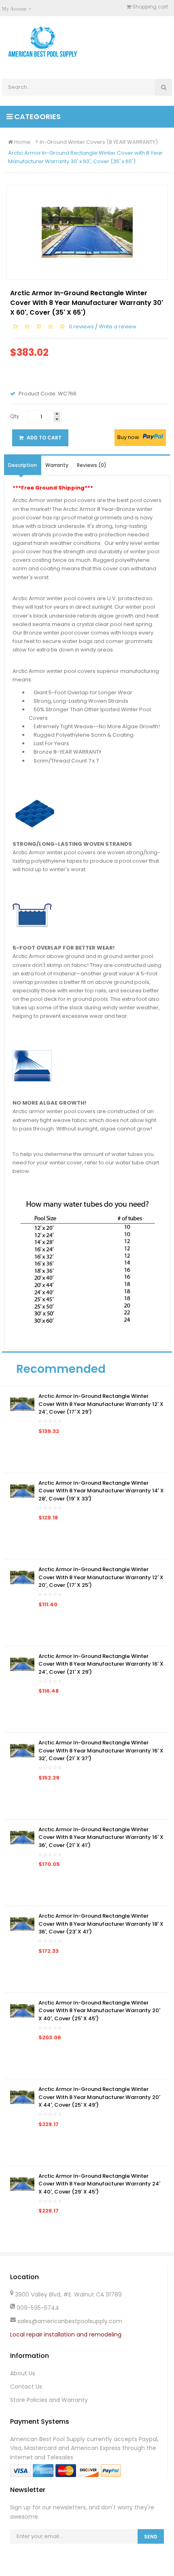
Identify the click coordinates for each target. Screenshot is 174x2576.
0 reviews (81, 327)
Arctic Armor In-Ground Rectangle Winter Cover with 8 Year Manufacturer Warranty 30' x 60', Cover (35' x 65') (85, 157)
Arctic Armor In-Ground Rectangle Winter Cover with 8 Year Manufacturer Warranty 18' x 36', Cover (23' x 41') (101, 1924)
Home (22, 142)
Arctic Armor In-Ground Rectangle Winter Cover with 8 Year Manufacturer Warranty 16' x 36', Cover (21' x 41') (101, 1837)
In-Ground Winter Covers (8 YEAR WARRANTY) (99, 142)
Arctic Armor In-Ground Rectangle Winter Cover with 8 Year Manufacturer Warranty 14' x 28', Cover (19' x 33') (101, 1491)
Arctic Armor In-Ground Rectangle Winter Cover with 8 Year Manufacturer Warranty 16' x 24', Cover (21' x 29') (101, 1664)
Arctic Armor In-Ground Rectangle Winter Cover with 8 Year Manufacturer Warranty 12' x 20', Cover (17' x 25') (101, 1577)
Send (151, 2537)
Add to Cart (43, 438)
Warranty (57, 465)
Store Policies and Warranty (49, 2400)
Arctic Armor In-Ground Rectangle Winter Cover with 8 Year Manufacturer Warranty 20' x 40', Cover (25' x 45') (99, 2011)
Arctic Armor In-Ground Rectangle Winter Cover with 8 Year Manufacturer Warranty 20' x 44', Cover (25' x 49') (99, 2097)
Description (22, 465)
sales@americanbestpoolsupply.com (70, 2321)
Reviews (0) (92, 465)
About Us (23, 2373)
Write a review (118, 327)
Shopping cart (150, 7)
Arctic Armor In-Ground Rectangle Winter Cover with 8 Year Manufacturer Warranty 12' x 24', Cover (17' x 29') (101, 1404)
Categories (37, 117)
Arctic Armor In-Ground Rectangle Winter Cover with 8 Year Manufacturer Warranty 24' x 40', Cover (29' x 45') (99, 2184)
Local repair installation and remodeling (66, 2334)
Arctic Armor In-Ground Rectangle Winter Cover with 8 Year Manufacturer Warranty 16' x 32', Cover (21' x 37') (101, 1750)
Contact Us (26, 2387)
